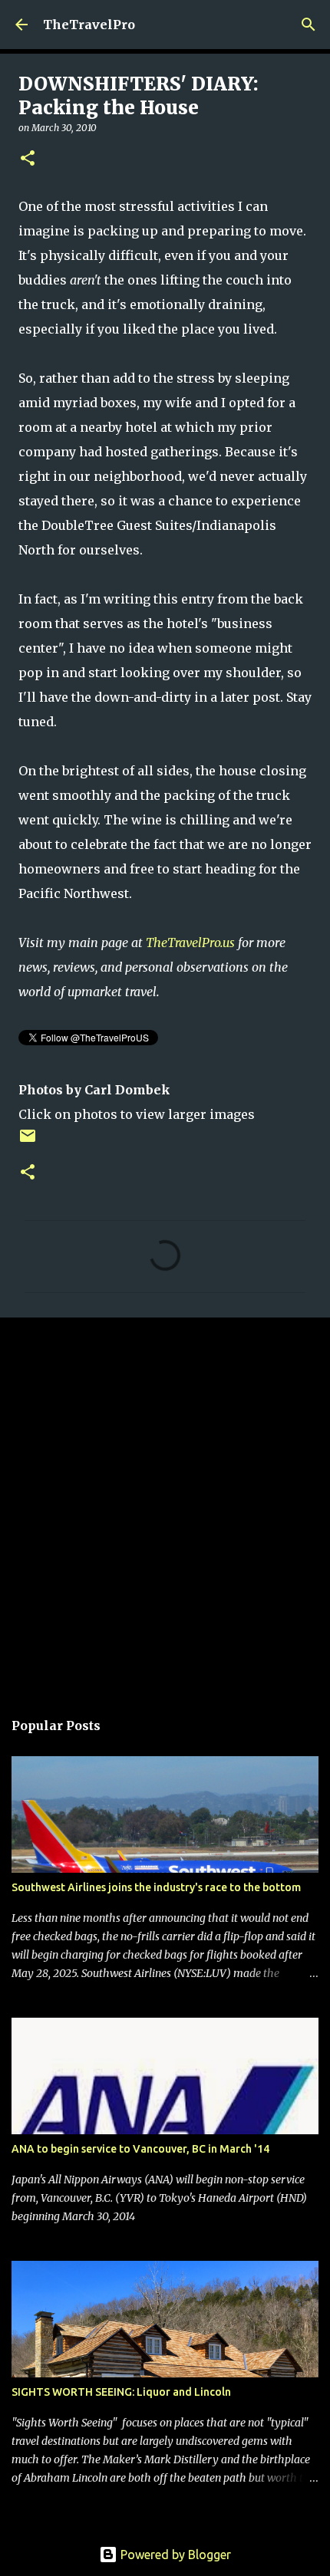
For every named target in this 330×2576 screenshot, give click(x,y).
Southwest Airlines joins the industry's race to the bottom (156, 1887)
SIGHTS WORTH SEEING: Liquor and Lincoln (121, 2392)
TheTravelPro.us (190, 943)
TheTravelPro (89, 25)
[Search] (309, 25)
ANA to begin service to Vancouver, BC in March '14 (140, 2149)
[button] (28, 159)
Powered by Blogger (174, 2555)
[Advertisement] (165, 1505)
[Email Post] (28, 1142)
